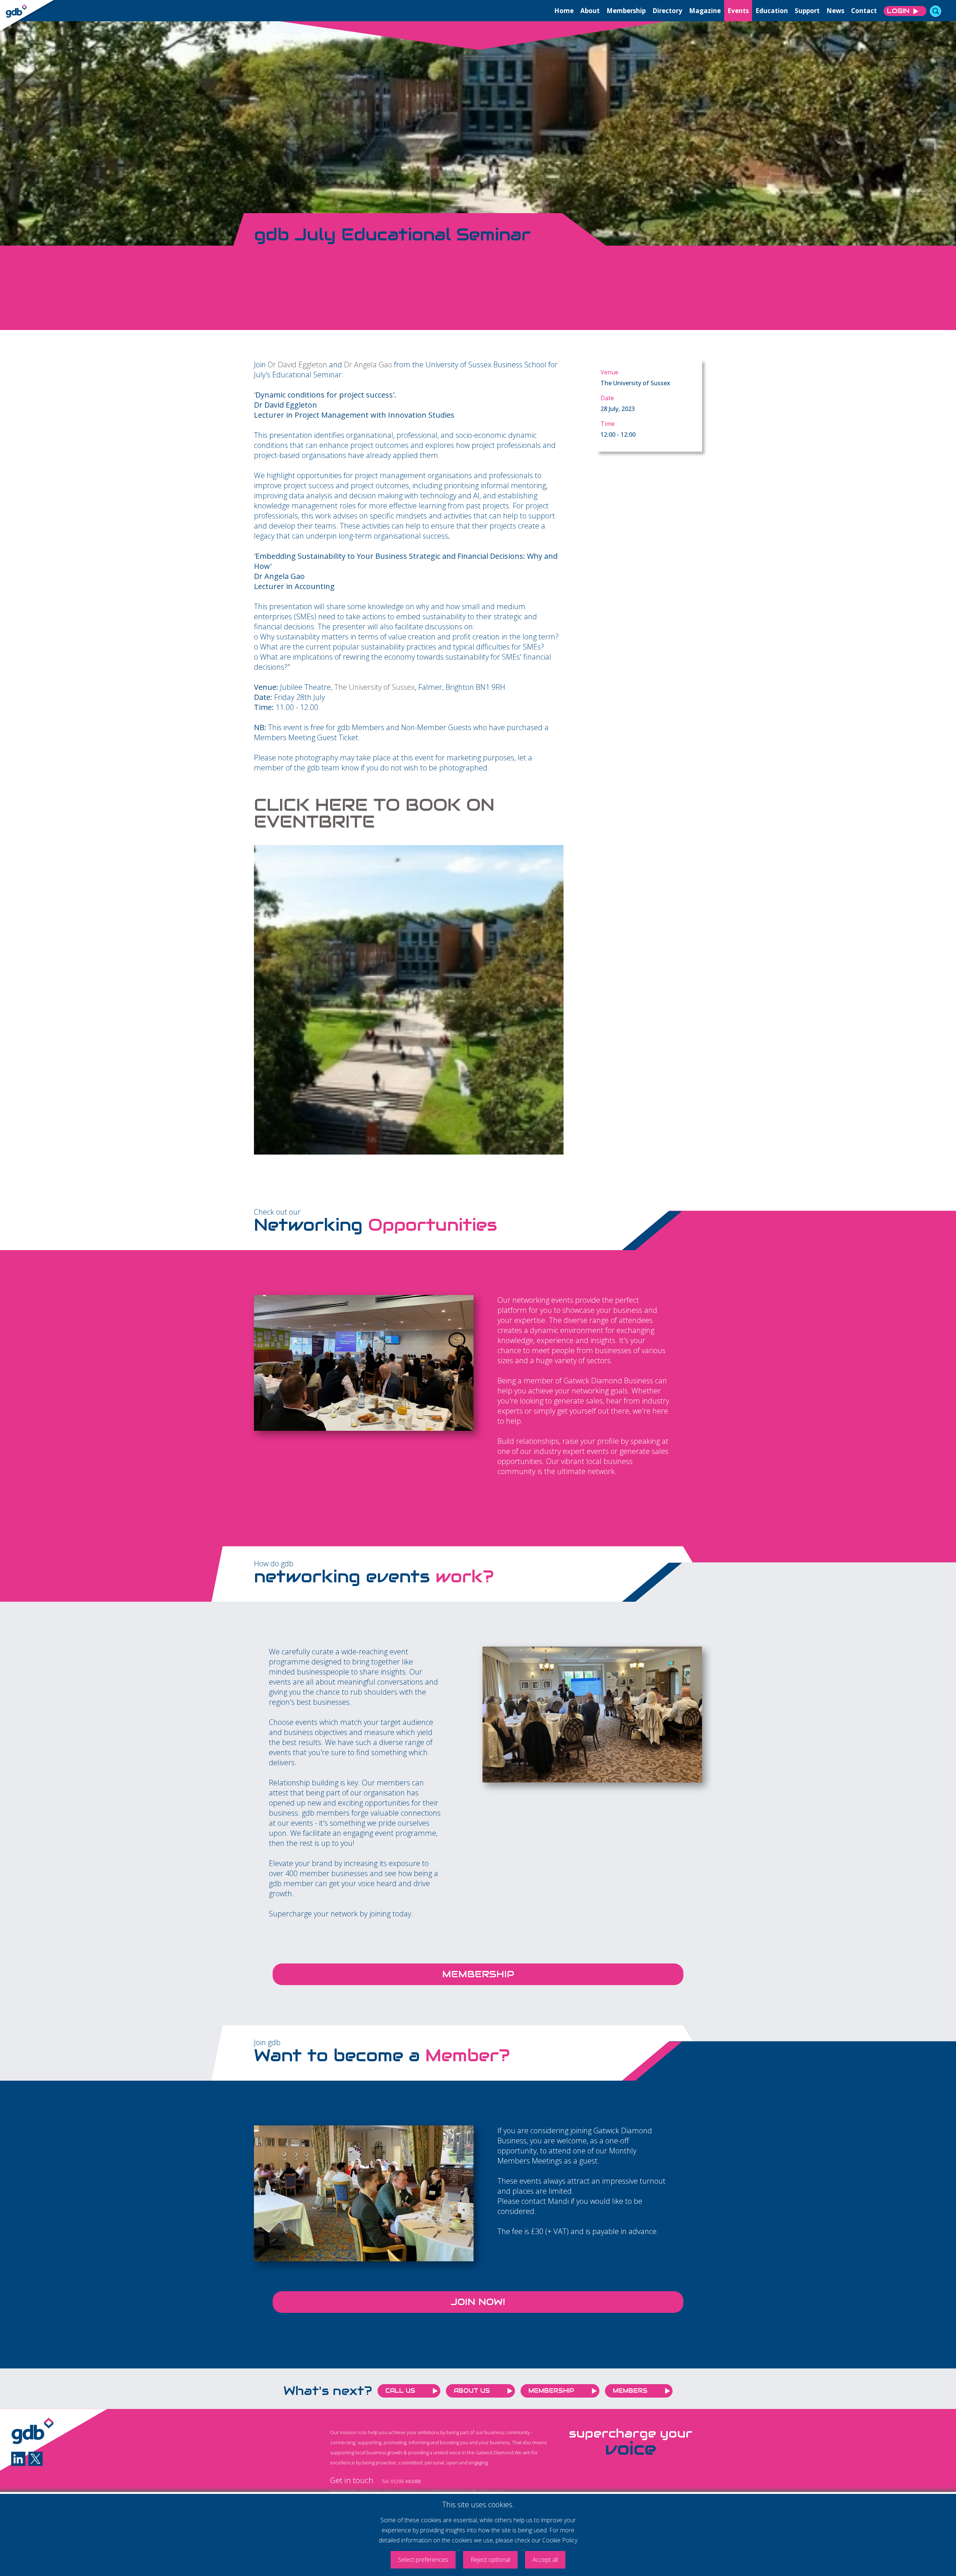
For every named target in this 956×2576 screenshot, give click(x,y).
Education (772, 11)
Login (898, 11)
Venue (609, 372)
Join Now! (478, 2302)
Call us (400, 2391)
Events (738, 11)
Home (564, 11)
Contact (864, 11)
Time (608, 424)
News (835, 11)
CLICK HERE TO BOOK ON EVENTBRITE (374, 813)
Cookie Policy (560, 2540)
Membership (626, 11)
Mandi (558, 2201)
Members (630, 2391)
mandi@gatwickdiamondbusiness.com (463, 2491)
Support (807, 11)
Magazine (705, 11)
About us (472, 2391)
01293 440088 (406, 2481)
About (590, 11)
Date (607, 398)
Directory (667, 11)
